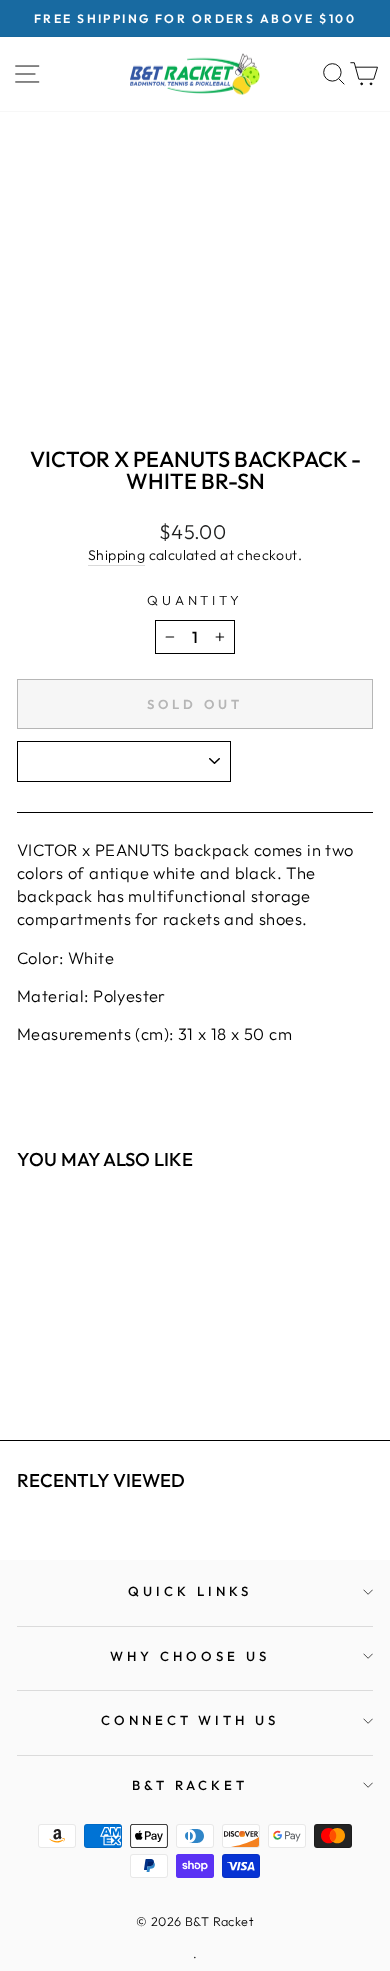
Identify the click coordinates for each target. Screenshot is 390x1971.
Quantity (195, 600)
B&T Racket (190, 1785)
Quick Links (190, 1591)
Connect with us (190, 1720)
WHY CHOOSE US (190, 1656)
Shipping (116, 555)
